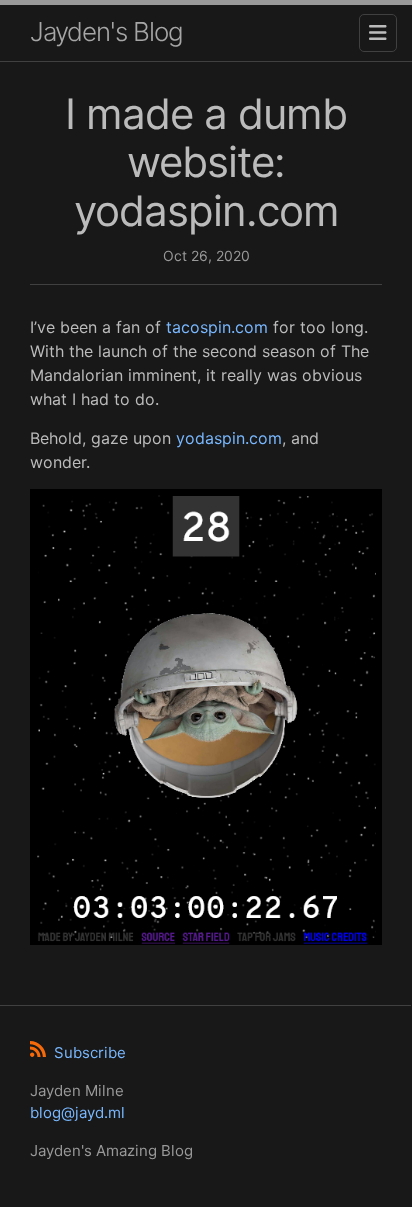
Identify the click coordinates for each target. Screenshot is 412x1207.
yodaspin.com (229, 438)
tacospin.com (217, 327)
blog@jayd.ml (77, 1112)
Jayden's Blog (106, 31)
